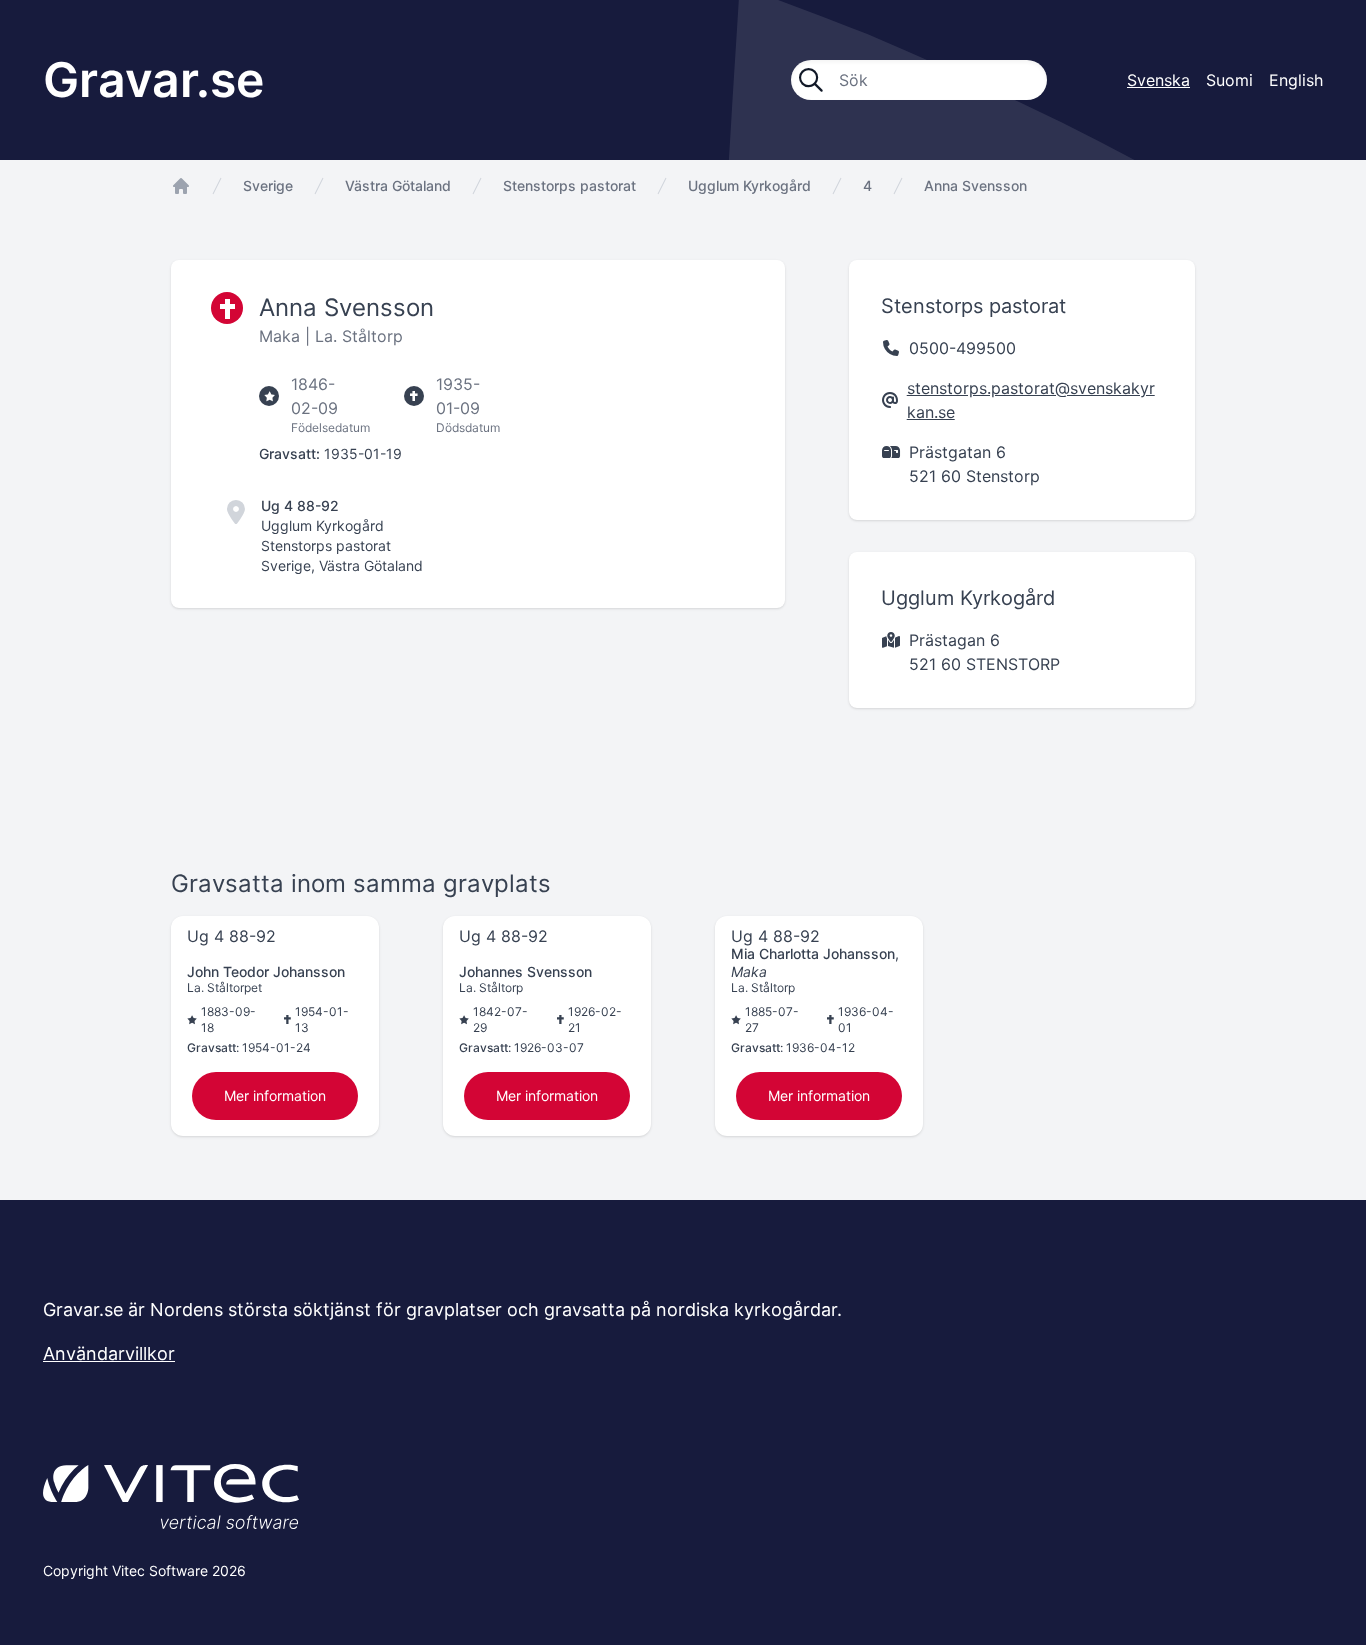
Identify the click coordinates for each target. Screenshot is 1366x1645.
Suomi (1229, 80)
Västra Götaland (398, 185)
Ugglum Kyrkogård (749, 185)
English (1296, 80)
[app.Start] (181, 186)
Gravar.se (153, 79)
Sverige (268, 185)
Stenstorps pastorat (569, 185)
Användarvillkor (109, 1353)
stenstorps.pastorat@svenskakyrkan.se (1031, 400)
